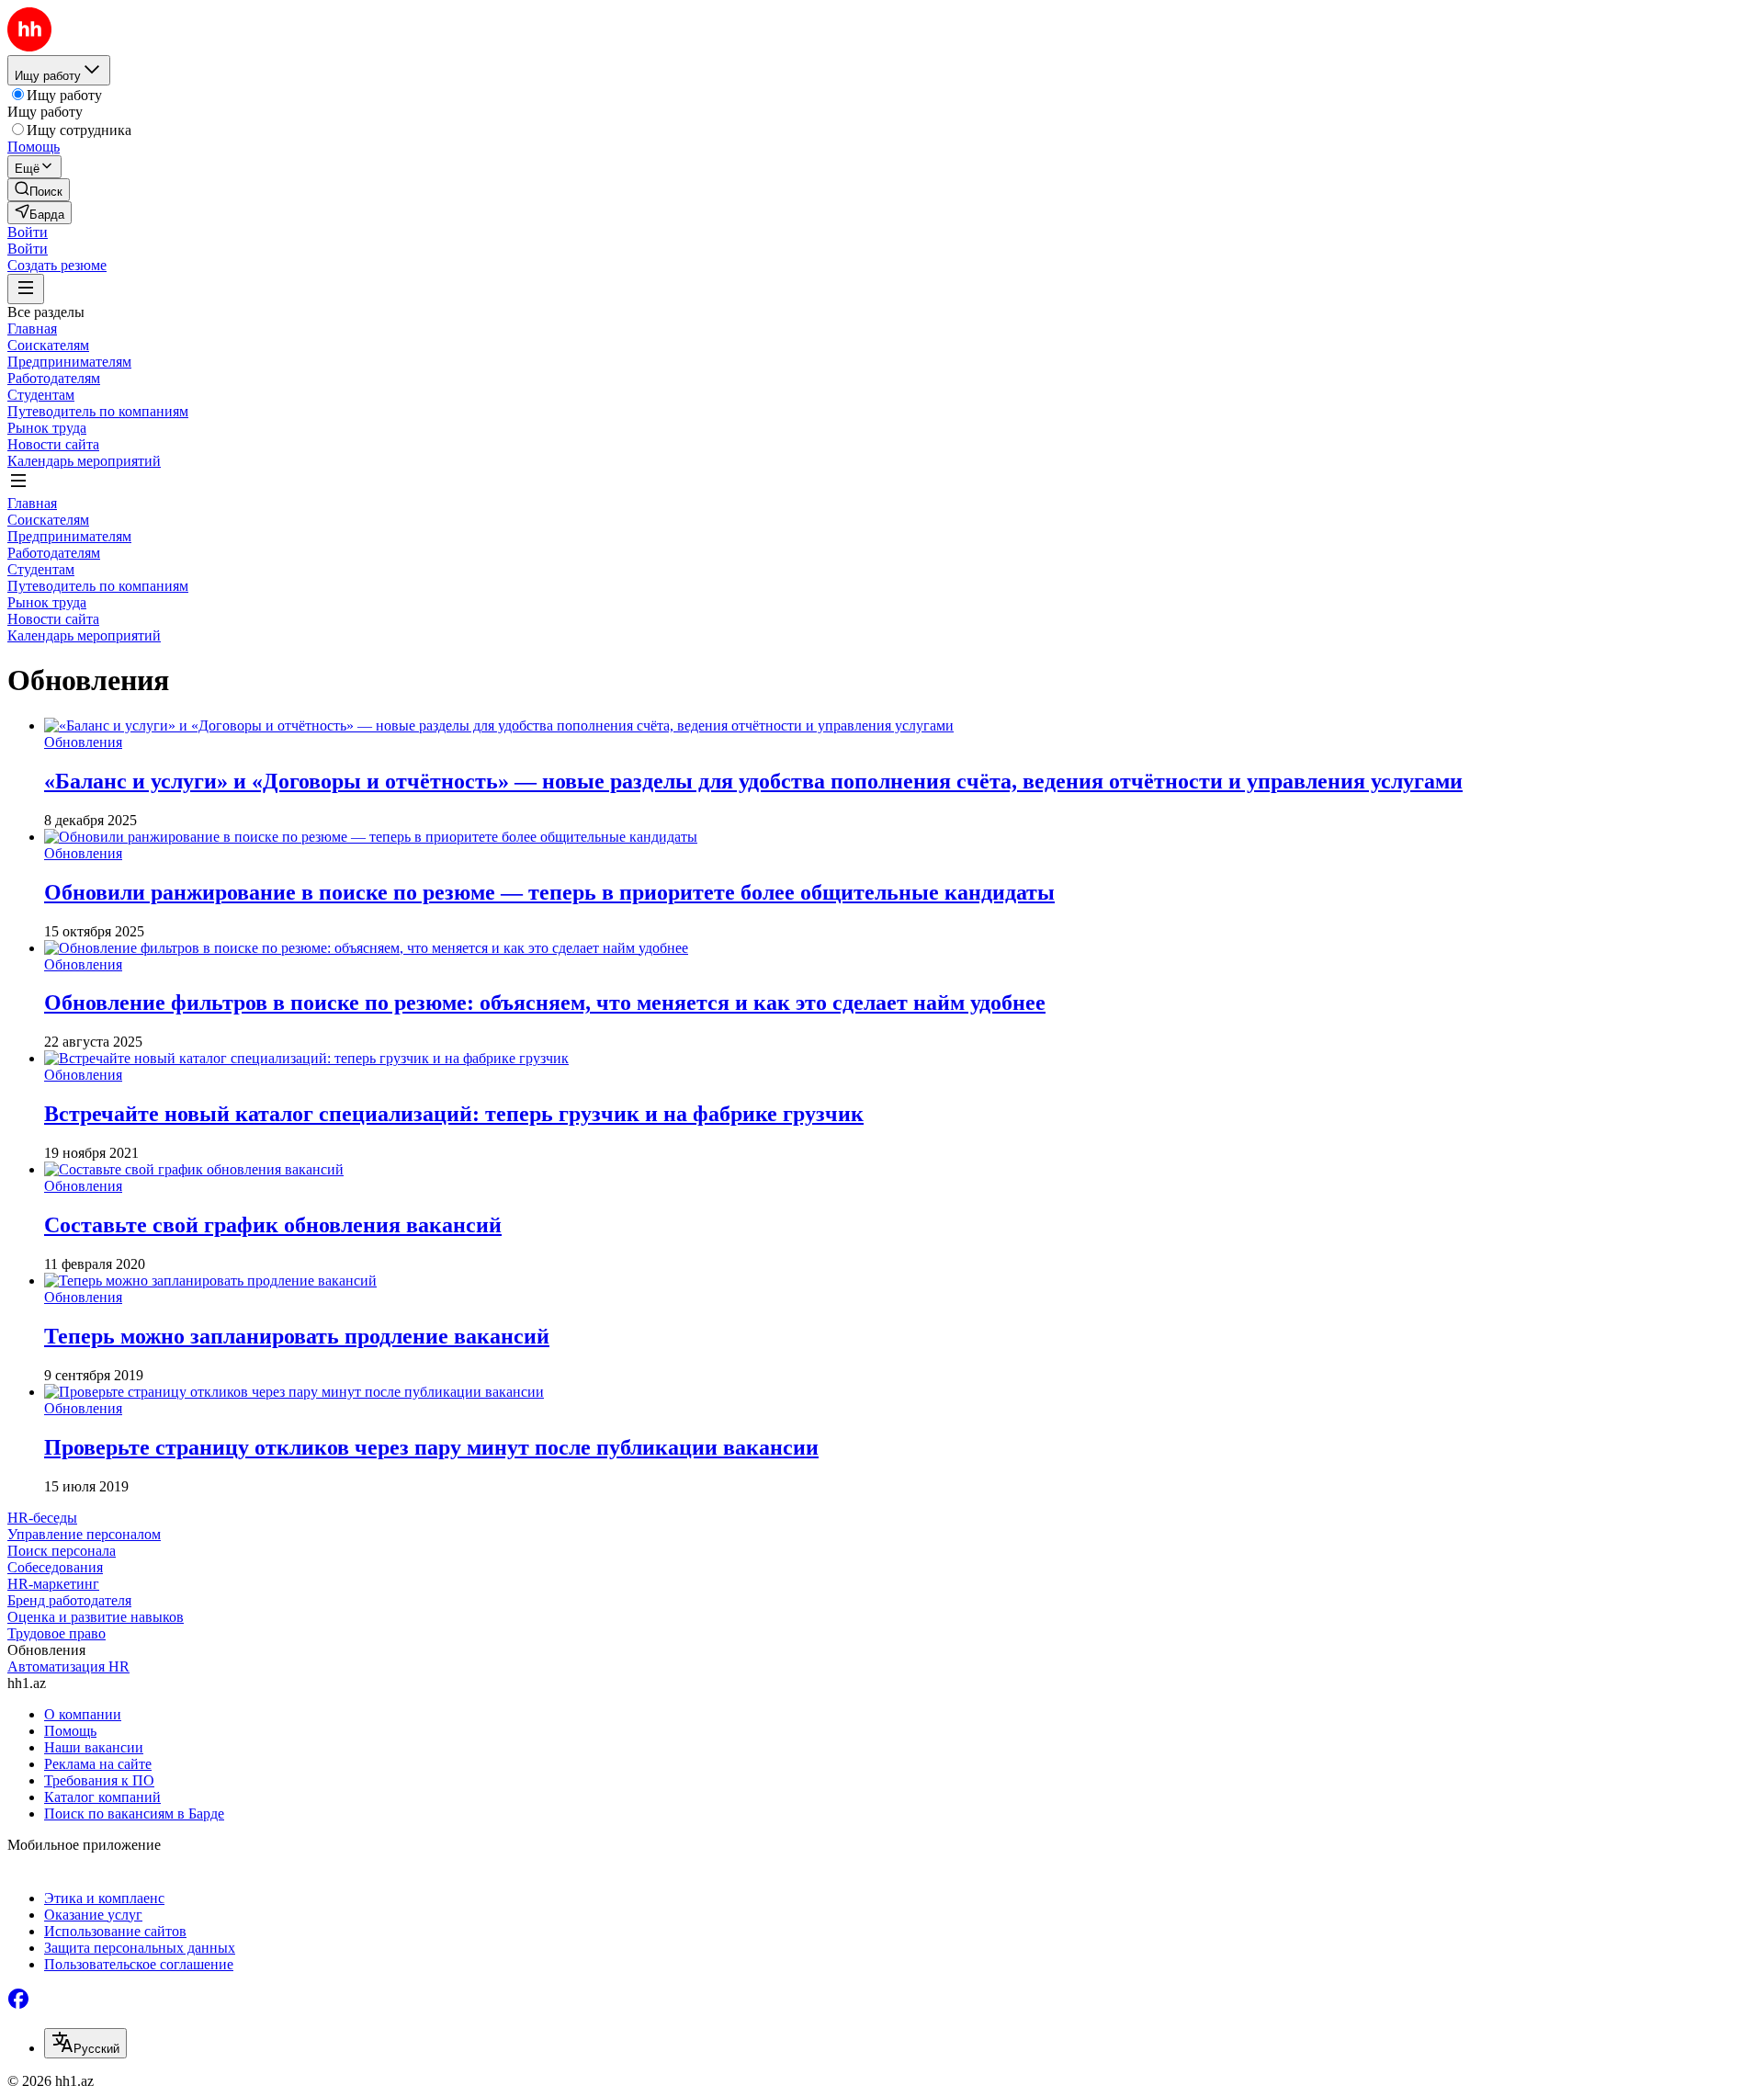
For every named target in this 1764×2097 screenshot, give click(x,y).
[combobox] (85, 2043)
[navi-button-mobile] (26, 289)
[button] (28, 232)
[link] (39, 190)
